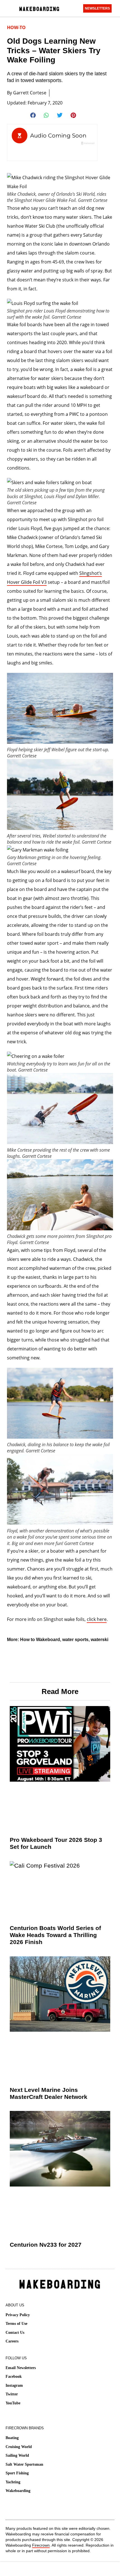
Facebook (14, 2376)
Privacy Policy (18, 2315)
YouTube (13, 2403)
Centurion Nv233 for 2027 (46, 2245)
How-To (16, 27)
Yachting (13, 2482)
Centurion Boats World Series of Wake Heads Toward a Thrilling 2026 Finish (55, 1935)
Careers (12, 2341)
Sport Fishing (17, 2473)
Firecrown (41, 2545)
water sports (75, 1640)
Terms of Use (16, 2324)
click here (97, 1619)
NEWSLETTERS (97, 8)
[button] (33, 115)
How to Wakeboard (40, 1640)
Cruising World (19, 2447)
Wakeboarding (18, 2491)
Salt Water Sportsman (24, 2464)
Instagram (14, 2385)
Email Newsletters (21, 2368)
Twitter (12, 2394)
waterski (99, 1640)
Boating (12, 2438)
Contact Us (15, 2333)
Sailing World (17, 2455)
